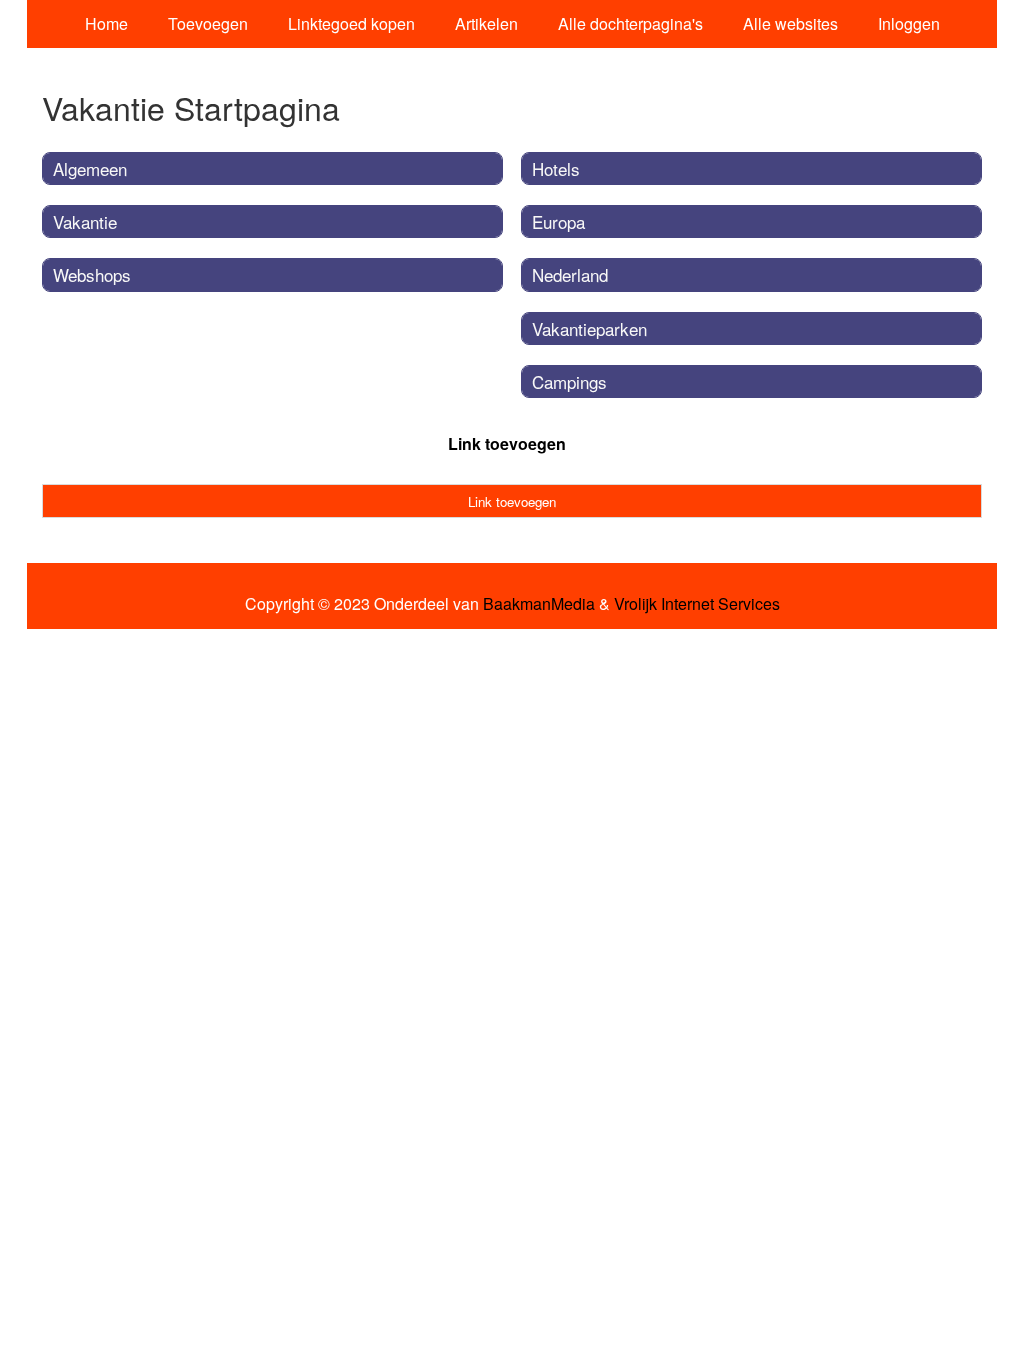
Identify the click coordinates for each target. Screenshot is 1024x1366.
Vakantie (85, 221)
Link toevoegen (507, 443)
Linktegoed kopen (351, 23)
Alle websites (790, 23)
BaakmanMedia (539, 604)
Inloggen (909, 23)
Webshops (92, 274)
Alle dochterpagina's (630, 23)
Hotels (556, 168)
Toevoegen (208, 23)
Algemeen (90, 168)
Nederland (570, 274)
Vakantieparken (589, 328)
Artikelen (486, 23)
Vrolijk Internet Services (697, 604)
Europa (558, 221)
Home (106, 23)
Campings (569, 381)
